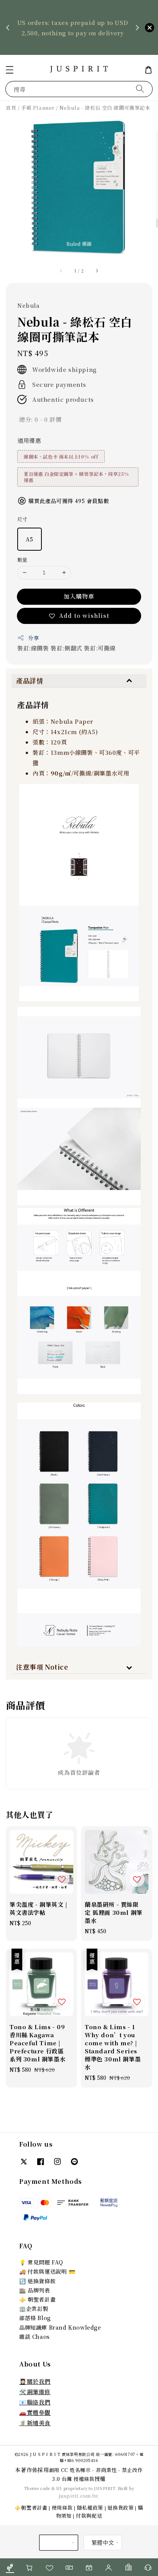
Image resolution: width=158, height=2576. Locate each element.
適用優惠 (29, 440)
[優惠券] (69, 2567)
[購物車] (30, 2567)
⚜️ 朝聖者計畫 (37, 2299)
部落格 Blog (35, 2318)
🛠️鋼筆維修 (35, 2392)
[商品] (10, 2567)
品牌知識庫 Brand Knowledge (60, 2327)
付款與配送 (89, 2516)
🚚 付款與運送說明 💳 (47, 2271)
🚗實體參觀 (35, 2412)
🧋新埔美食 (35, 2423)
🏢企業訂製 (34, 2309)
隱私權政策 (90, 2508)
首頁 (11, 108)
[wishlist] (49, 2567)
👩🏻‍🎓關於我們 (35, 2381)
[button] (10, 70)
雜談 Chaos (35, 2337)
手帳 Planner (38, 108)
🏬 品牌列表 (35, 2290)
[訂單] (128, 2567)
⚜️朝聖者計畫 (31, 2508)
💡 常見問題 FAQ (41, 2262)
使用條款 (62, 2508)
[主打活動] (89, 2567)
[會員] (109, 2567)
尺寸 (22, 519)
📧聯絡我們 (35, 2402)
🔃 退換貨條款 (37, 2281)
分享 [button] (34, 638)
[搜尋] (140, 89)
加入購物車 (79, 596)
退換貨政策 (121, 2508)
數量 (22, 560)
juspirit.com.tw (78, 2496)
